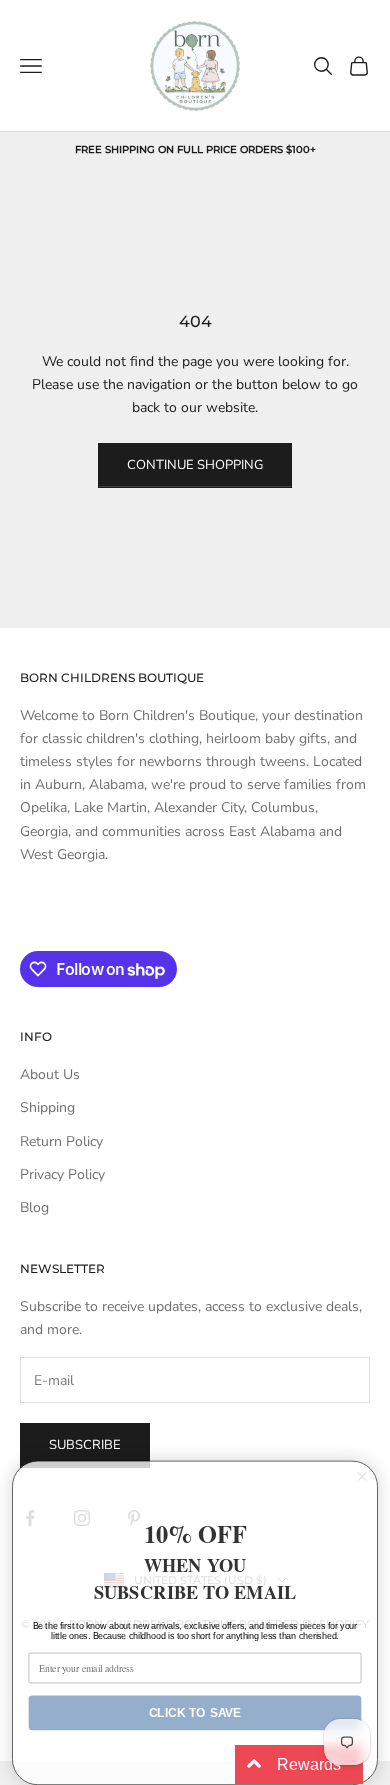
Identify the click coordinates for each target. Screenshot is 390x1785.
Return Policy (61, 1141)
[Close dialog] (362, 1476)
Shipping (47, 1107)
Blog (34, 1207)
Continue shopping (195, 465)
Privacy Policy (62, 1174)
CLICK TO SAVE (195, 1712)
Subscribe (85, 1445)
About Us (50, 1074)
